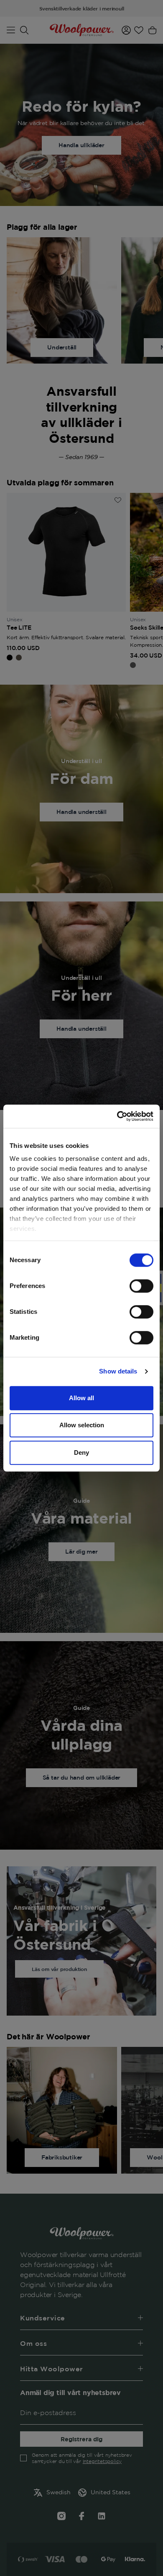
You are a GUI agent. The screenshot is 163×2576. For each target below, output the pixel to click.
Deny (81, 1452)
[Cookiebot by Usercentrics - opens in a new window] (117, 1116)
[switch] (141, 1286)
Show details (118, 1371)
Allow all (81, 1398)
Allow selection (82, 1425)
